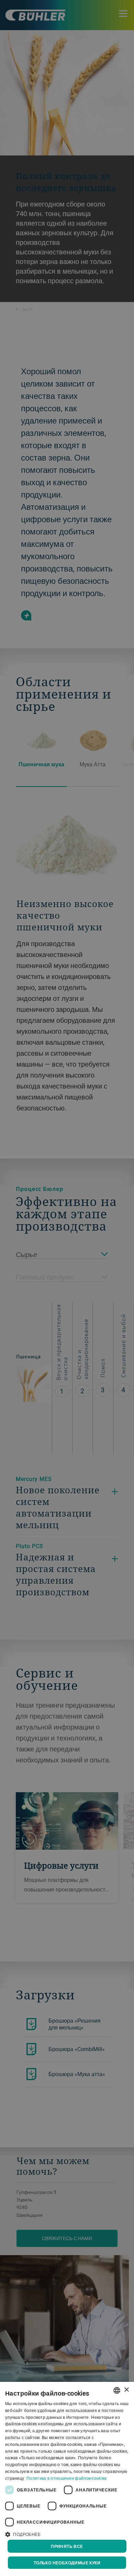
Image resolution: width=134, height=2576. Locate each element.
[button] (67, 2534)
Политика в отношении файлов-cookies (67, 2478)
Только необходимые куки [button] (67, 2563)
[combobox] (117, 2390)
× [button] (126, 2390)
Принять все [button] (67, 2546)
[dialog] (67, 2479)
